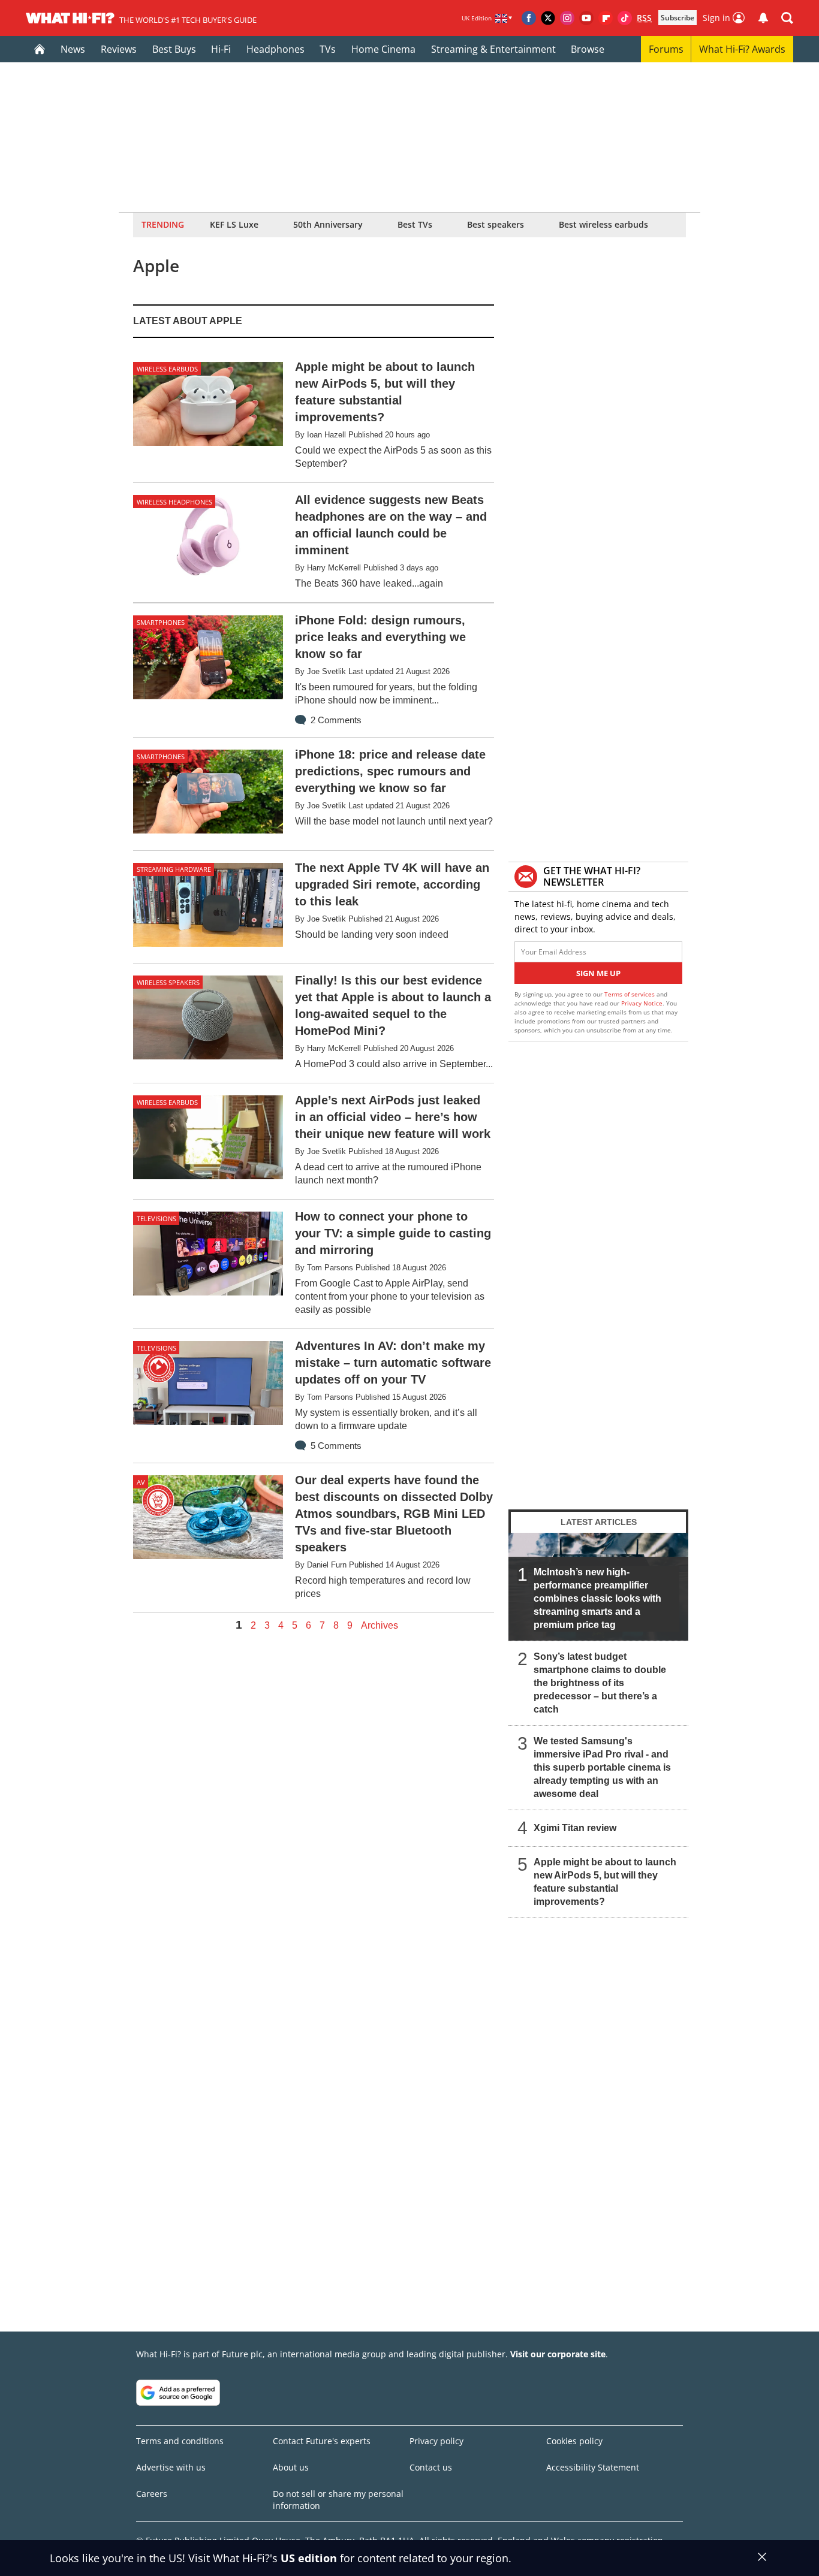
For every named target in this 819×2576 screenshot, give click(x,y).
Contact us (431, 2467)
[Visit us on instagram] (567, 18)
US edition (309, 2558)
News (73, 49)
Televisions (156, 1218)
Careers (152, 2494)
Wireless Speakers (168, 982)
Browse (588, 49)
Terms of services (630, 994)
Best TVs (415, 224)
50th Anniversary (328, 224)
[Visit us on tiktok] (625, 18)
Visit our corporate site (558, 2354)
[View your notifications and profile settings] (763, 18)
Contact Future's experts (322, 2441)
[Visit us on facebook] (529, 18)
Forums (666, 49)
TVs (328, 49)
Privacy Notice (642, 1003)
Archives (380, 1626)
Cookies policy (574, 2441)
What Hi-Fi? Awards (742, 49)
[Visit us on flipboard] (606, 18)
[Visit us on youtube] (586, 18)
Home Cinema (383, 49)
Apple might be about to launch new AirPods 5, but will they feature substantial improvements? (605, 1882)
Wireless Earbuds (167, 369)
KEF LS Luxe (234, 224)
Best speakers (496, 224)
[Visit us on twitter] (548, 18)
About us (291, 2467)
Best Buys (174, 49)
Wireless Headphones (174, 502)
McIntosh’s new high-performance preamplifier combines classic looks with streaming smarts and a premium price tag (597, 1598)
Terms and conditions (180, 2441)
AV (141, 1482)
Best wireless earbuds (603, 224)
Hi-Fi (221, 49)
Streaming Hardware (174, 869)
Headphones (275, 49)
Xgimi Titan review (575, 1828)
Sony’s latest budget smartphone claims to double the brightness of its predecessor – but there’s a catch (600, 1683)
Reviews (119, 49)
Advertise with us (171, 2467)
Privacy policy (436, 2441)
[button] (787, 18)
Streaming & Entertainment (493, 49)
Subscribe (678, 18)
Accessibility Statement (593, 2467)
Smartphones (161, 622)
